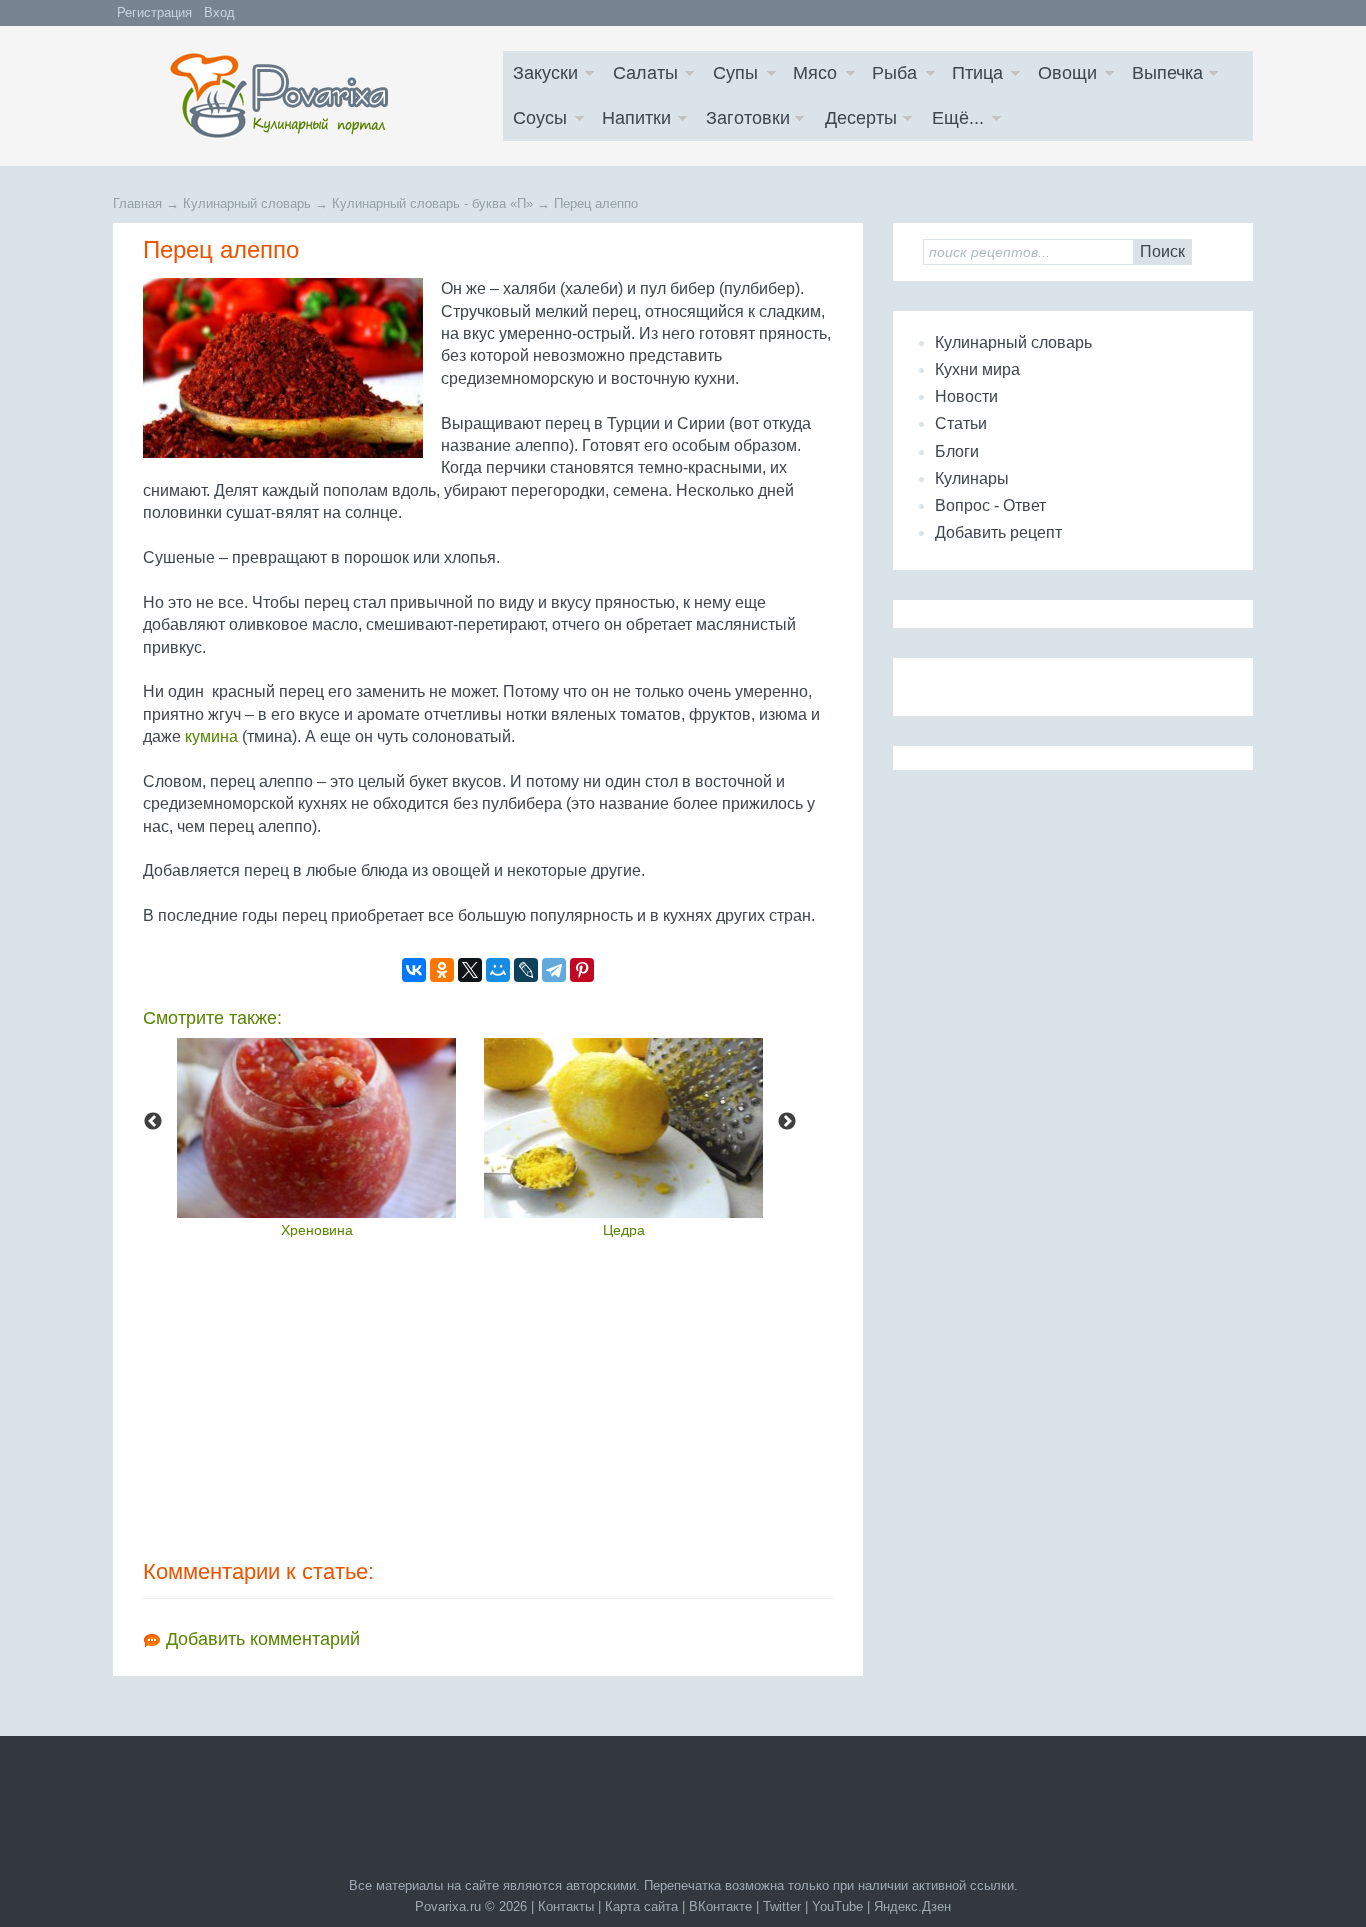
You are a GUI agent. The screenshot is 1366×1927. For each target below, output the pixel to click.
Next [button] (787, 1122)
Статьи (961, 423)
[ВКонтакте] (414, 970)
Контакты (566, 1906)
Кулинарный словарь (1013, 342)
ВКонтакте (720, 1906)
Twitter (782, 1906)
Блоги (957, 451)
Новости (966, 396)
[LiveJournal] (526, 970)
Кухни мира (977, 369)
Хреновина (317, 1230)
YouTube (837, 1906)
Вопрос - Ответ (990, 505)
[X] (470, 970)
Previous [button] (153, 1122)
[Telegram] (554, 970)
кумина (211, 736)
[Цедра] (623, 1127)
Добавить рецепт (998, 532)
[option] (316, 1137)
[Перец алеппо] (287, 368)
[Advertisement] (488, 1397)
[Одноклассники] (442, 970)
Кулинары (972, 478)
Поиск (1162, 251)
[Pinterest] (582, 970)
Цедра (624, 1230)
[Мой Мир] (498, 970)
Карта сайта (641, 1906)
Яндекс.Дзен (912, 1906)
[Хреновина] (316, 1127)
